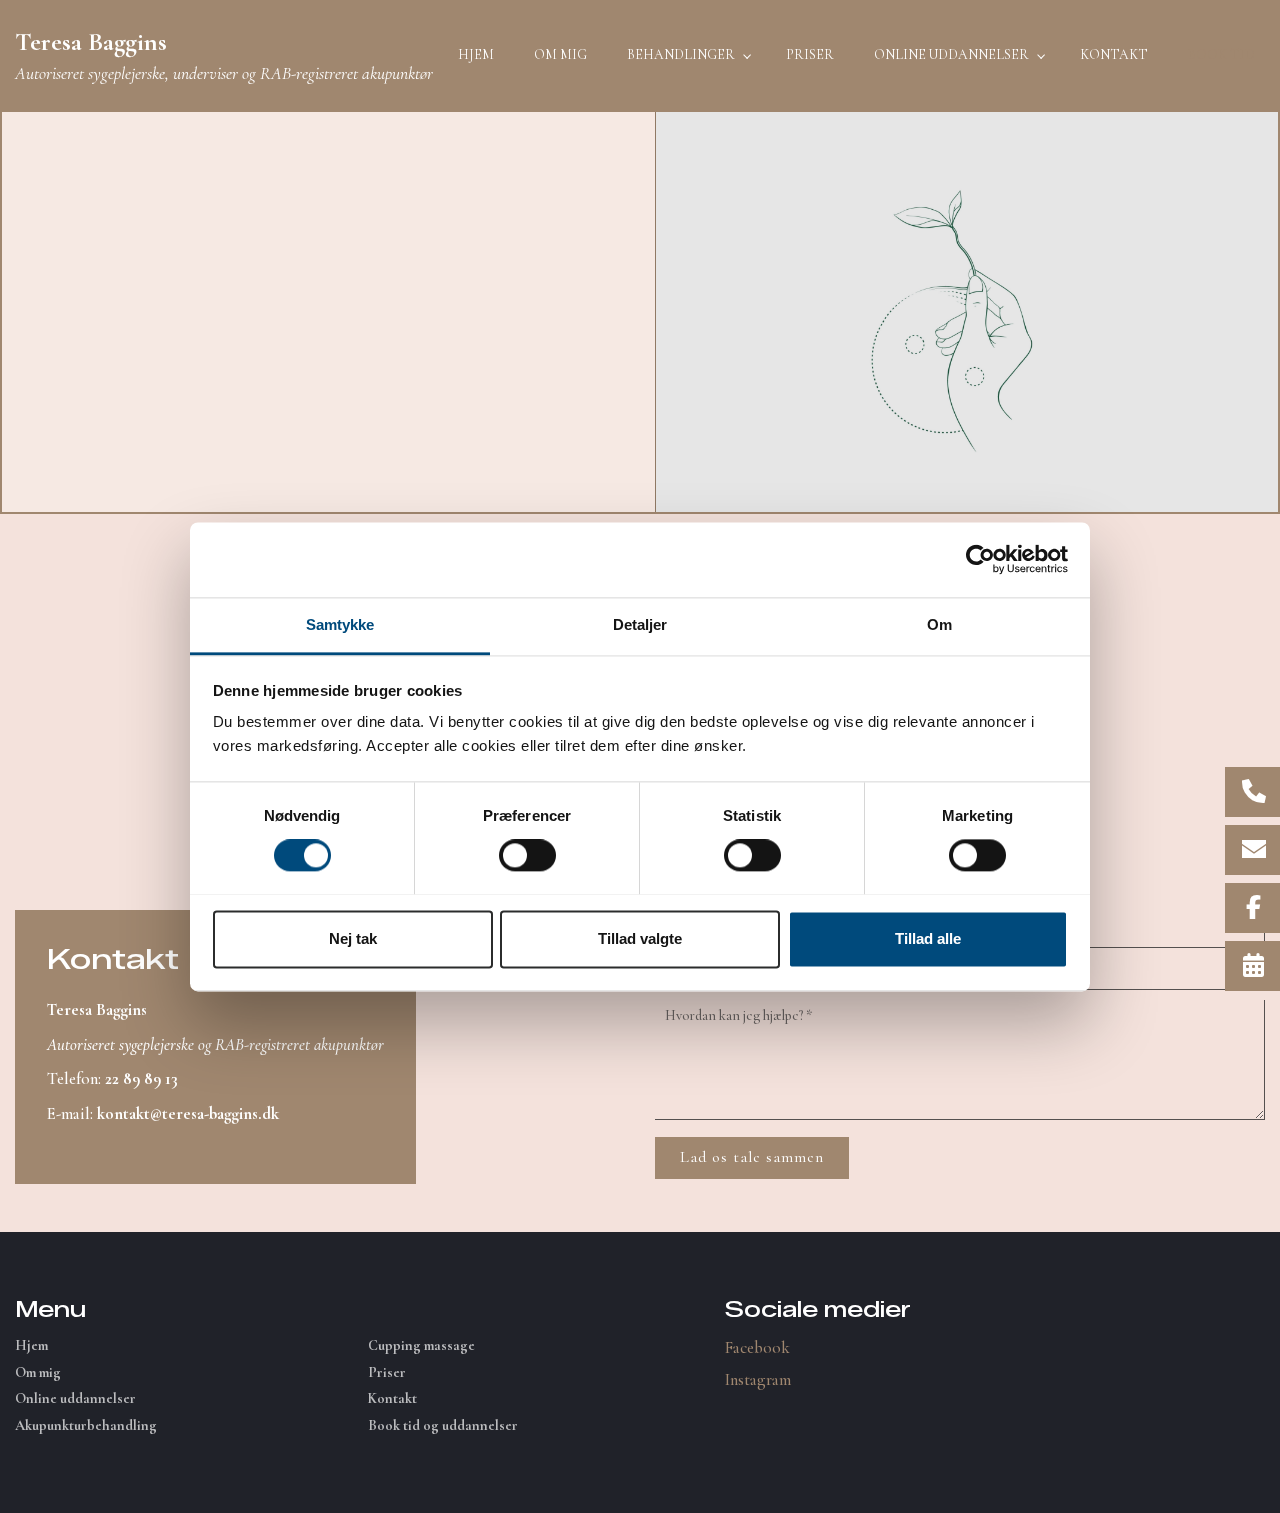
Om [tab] (939, 624)
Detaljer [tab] (640, 624)
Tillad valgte (640, 938)
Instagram (758, 1379)
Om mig (38, 1373)
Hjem (31, 1346)
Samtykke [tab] (340, 624)
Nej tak (353, 938)
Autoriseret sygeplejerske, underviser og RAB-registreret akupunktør (224, 55)
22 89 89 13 (141, 1078)
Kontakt (392, 1399)
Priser (387, 1373)
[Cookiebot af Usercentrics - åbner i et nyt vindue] (980, 559)
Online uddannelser (75, 1399)
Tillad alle (928, 938)
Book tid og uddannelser (443, 1426)
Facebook (757, 1347)
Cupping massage (421, 1346)
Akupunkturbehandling (86, 1426)
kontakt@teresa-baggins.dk (188, 1113)
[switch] (527, 855)
